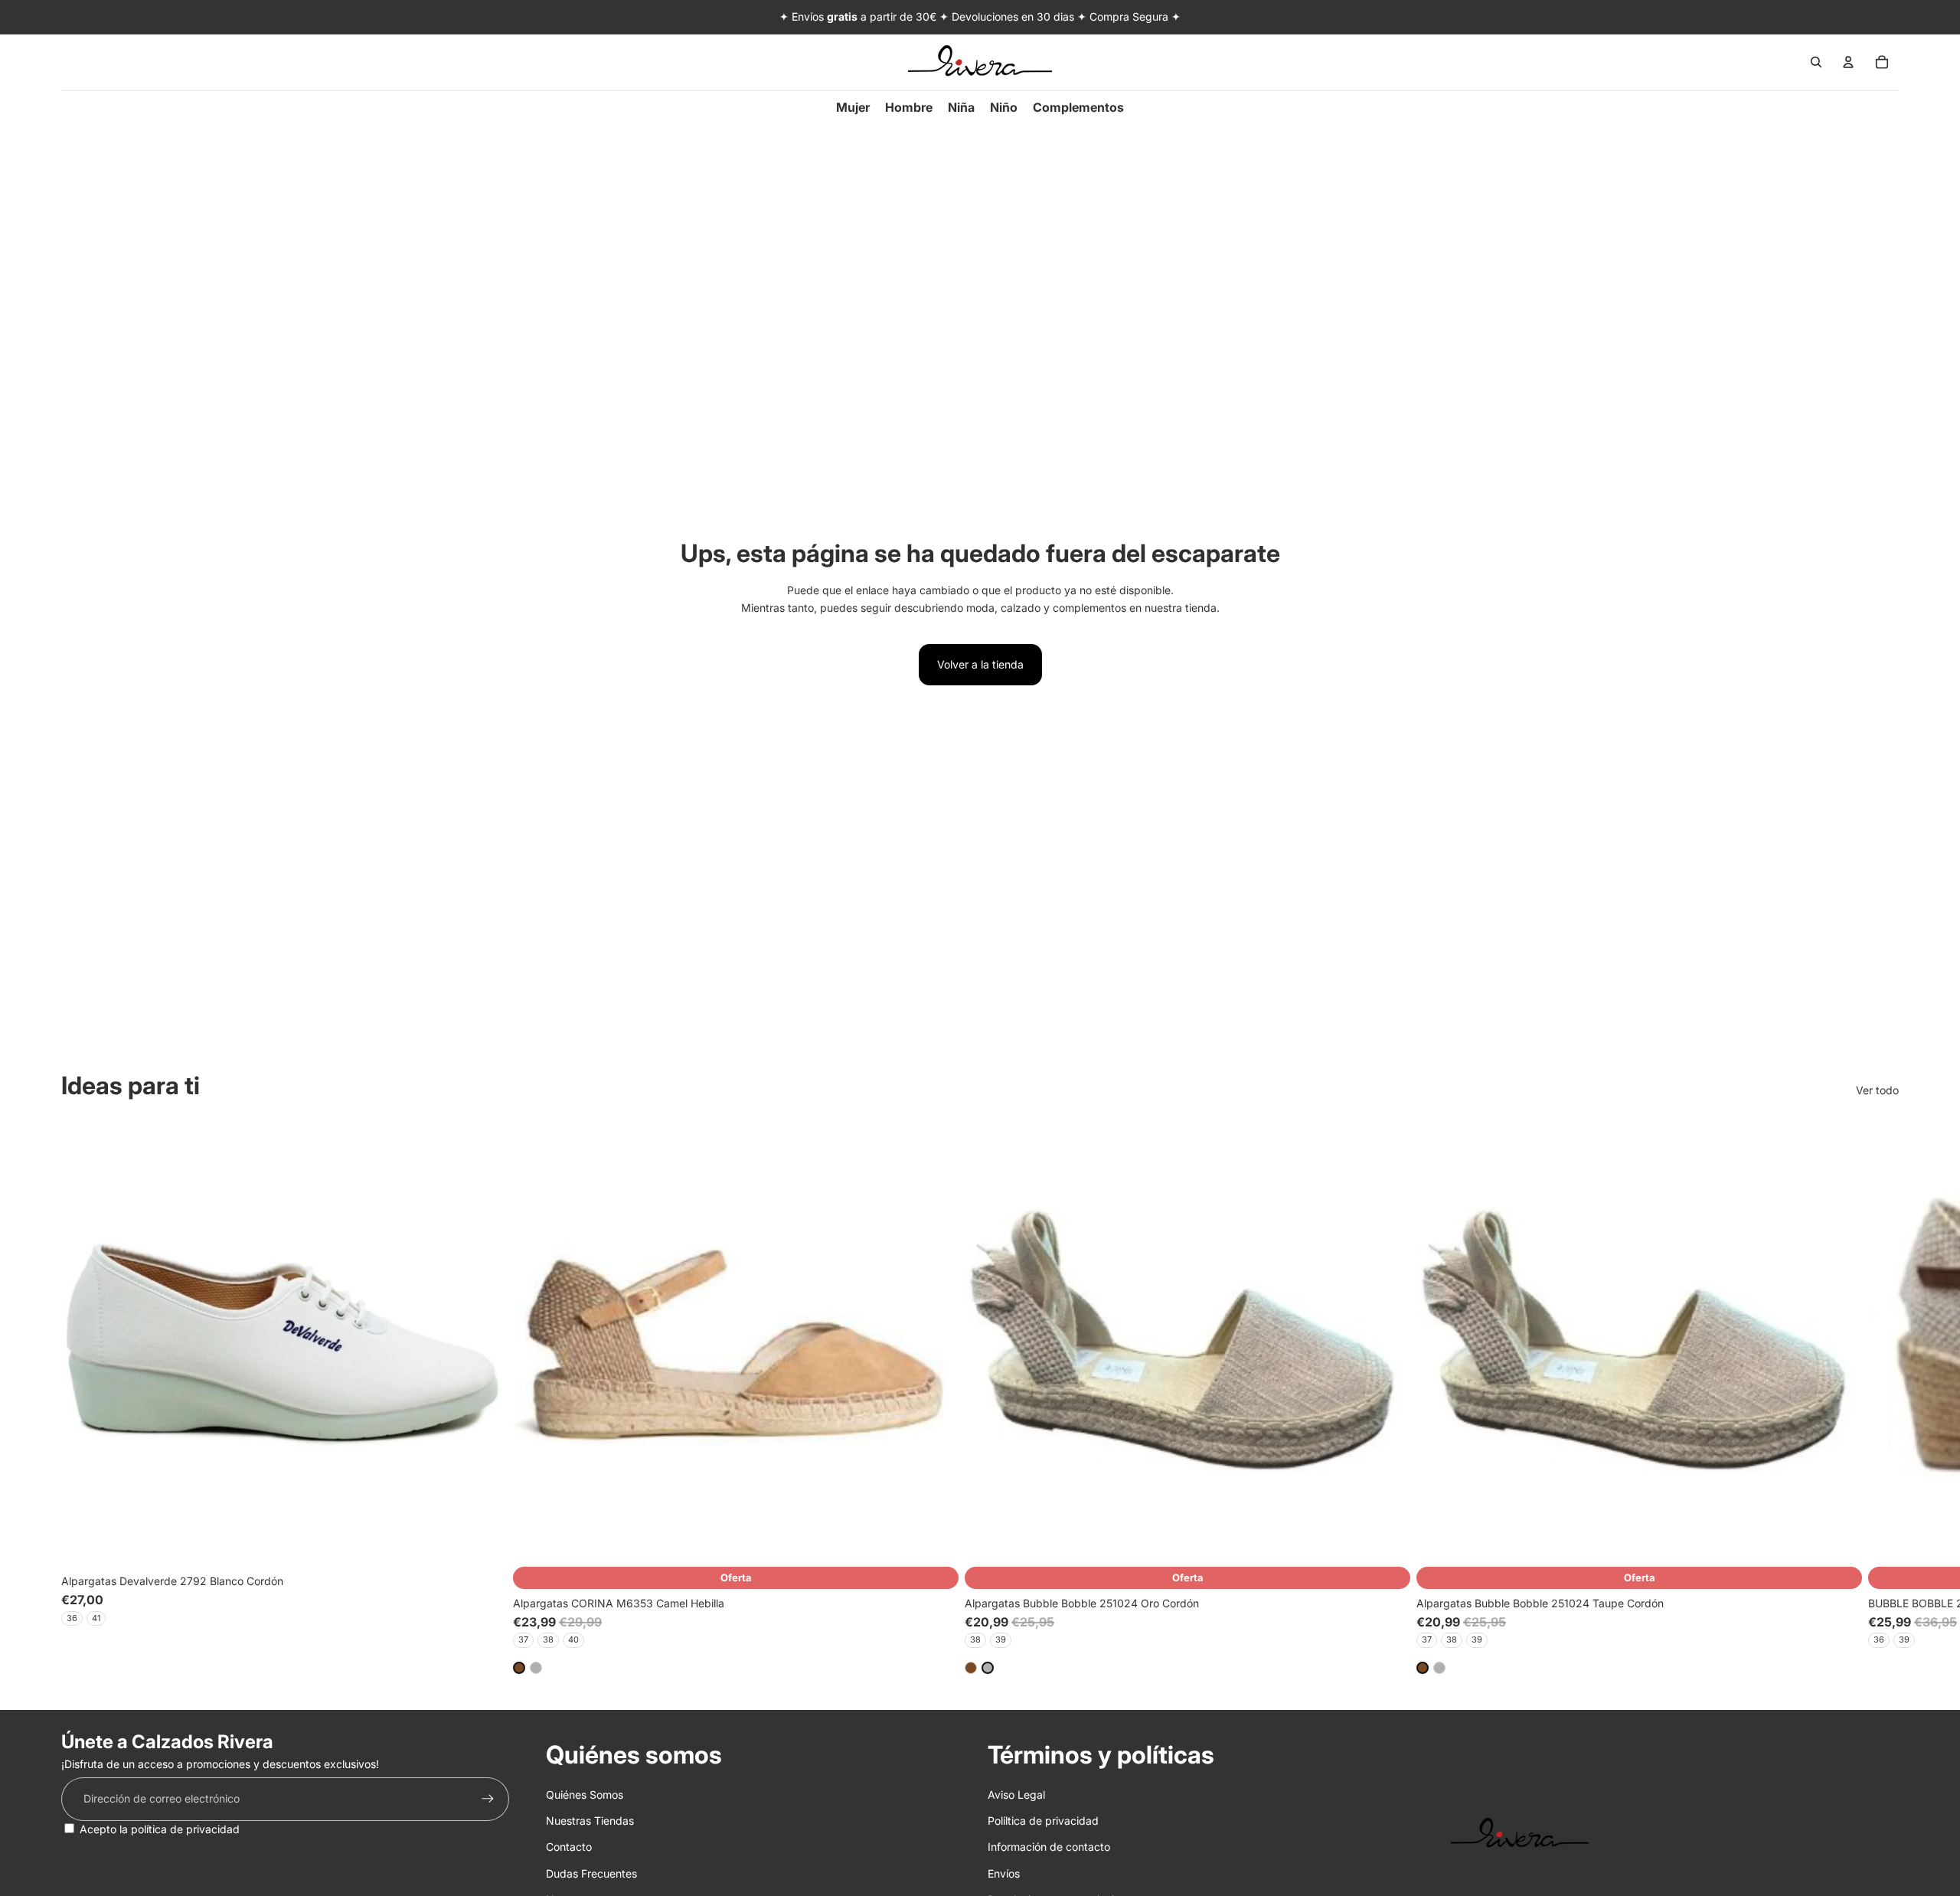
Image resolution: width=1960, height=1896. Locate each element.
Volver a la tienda (980, 664)
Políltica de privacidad (1043, 1821)
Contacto (569, 1847)
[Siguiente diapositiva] (1882, 1397)
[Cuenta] (1848, 62)
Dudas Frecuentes (591, 1873)
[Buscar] (1816, 62)
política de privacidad (185, 1829)
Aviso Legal (1016, 1795)
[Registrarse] (488, 1799)
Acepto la (160, 1829)
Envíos (1004, 1873)
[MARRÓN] (519, 1667)
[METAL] (536, 1667)
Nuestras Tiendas (590, 1821)
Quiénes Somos (585, 1795)
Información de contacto (1049, 1847)
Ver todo (1877, 1090)
